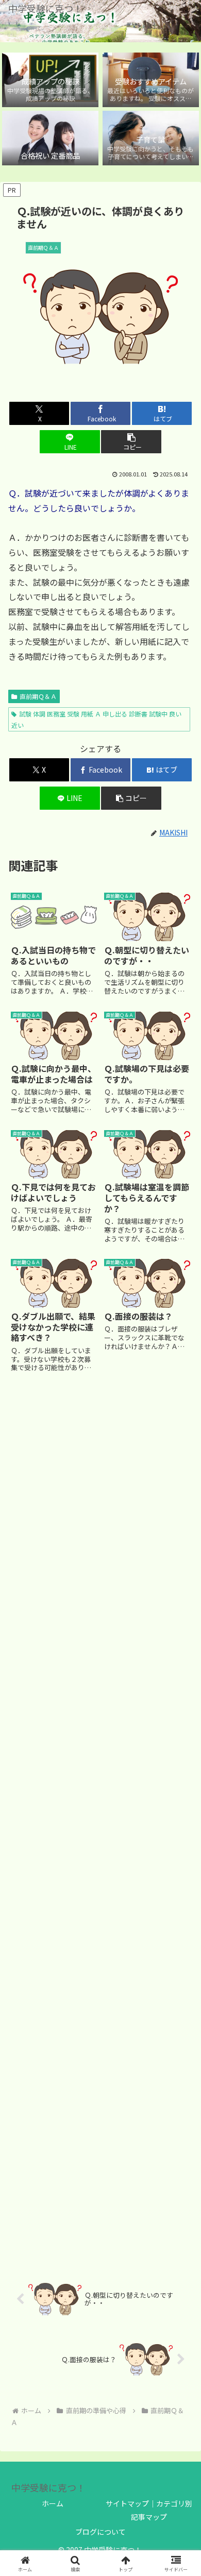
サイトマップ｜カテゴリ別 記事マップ (149, 2510)
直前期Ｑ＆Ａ (38, 696)
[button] (131, 442)
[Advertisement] (100, 1822)
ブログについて (100, 2532)
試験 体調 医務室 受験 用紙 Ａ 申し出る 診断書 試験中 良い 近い (96, 719)
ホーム (53, 2503)
